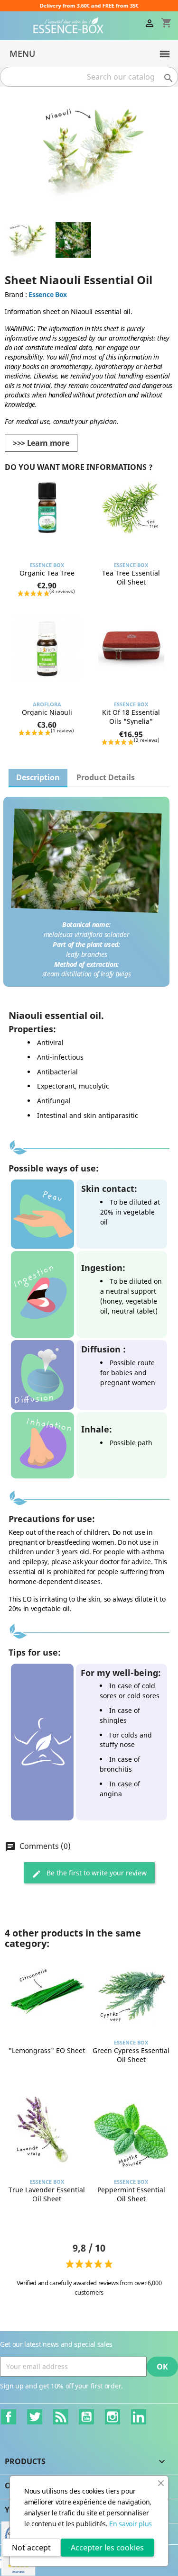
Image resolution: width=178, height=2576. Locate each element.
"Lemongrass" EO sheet (47, 2050)
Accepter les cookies (107, 2548)
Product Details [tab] (106, 777)
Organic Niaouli (47, 712)
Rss (61, 2417)
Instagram (112, 2417)
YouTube (86, 2417)
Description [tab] (38, 777)
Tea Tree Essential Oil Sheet (131, 578)
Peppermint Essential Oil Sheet (131, 2194)
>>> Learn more (41, 443)
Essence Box (47, 294)
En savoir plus (131, 2524)
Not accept (31, 2548)
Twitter (35, 2417)
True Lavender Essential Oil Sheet (47, 2194)
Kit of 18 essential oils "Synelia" (131, 717)
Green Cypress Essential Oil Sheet (131, 2055)
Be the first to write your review (96, 1873)
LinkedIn (139, 2417)
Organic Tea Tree (47, 573)
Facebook (9, 2417)
